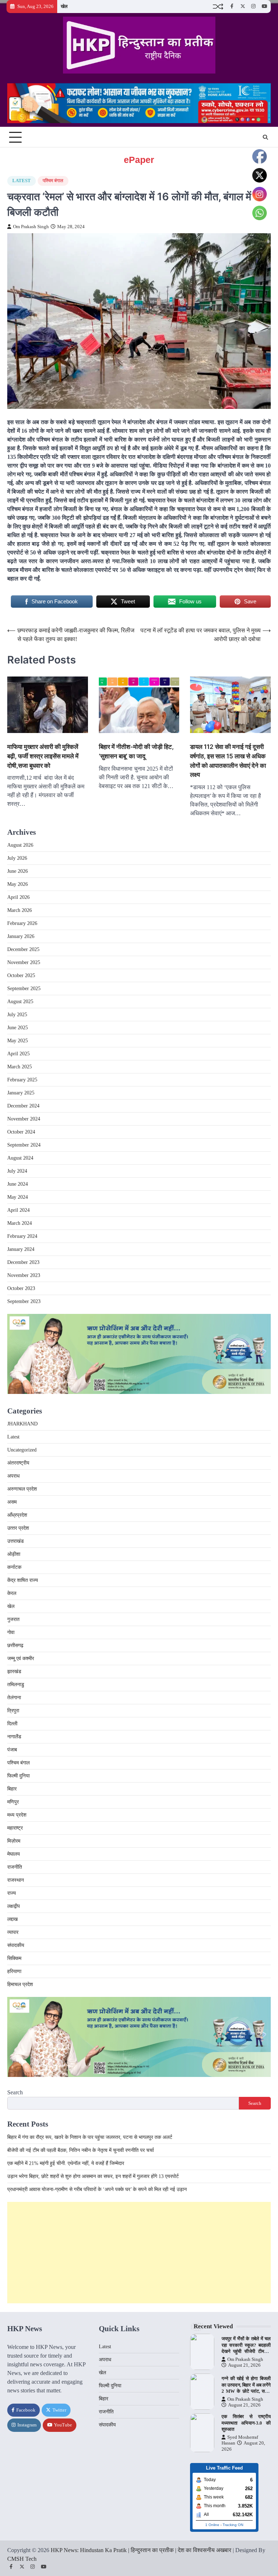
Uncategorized (22, 1450)
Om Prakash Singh (31, 227)
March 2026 (20, 910)
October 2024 (21, 1132)
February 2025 (22, 1080)
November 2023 (24, 1275)
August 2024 (20, 1158)
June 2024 (18, 1184)
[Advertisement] (139, 2253)
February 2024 (22, 1236)
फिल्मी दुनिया (18, 1776)
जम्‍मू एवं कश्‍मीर (21, 1658)
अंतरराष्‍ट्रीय (18, 1463)
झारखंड (14, 1672)
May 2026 (18, 884)
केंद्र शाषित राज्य (23, 1580)
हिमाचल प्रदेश (20, 1984)
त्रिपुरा (13, 1711)
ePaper (139, 160)
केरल (12, 1593)
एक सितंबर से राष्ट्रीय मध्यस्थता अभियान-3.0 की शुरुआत (246, 2423)
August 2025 (20, 1002)
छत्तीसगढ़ (15, 1645)
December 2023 (23, 1262)
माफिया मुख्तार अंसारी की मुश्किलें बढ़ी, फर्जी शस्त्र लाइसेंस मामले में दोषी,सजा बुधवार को (43, 756)
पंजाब (12, 1750)
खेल (64, 6)
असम (12, 1502)
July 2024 (17, 1171)
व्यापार (13, 1932)
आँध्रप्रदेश (17, 1515)
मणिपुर (13, 1802)
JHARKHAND (22, 1424)
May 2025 (18, 1041)
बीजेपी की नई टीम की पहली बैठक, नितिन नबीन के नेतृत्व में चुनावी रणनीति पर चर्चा (81, 2150)
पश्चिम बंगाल (53, 181)
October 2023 (21, 1288)
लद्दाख (12, 1919)
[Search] (265, 137)
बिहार (12, 1789)
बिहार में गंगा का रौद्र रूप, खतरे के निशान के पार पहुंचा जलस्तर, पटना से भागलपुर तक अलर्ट (90, 2137)
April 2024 (18, 1210)
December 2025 (23, 949)
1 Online (212, 2525)
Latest (22, 181)
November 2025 (24, 962)
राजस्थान (16, 1880)
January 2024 (21, 1249)
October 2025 (21, 975)
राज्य (12, 1893)
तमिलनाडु (16, 1685)
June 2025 (18, 1028)
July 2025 (17, 1015)
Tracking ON (233, 2525)
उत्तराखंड (16, 1541)
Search (15, 2092)
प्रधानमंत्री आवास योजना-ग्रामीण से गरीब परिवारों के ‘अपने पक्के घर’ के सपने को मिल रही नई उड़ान (97, 2189)
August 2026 (20, 845)
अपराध (13, 1476)
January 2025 (21, 1093)
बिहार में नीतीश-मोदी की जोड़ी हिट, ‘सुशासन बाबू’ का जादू (136, 751)
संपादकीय (16, 1945)
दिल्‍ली (12, 1724)
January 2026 (21, 936)
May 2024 (18, 1197)
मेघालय (14, 1854)
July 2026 (17, 858)
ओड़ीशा (14, 1554)
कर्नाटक (14, 1567)
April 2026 (18, 897)
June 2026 (18, 871)
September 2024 (24, 1145)
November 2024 (24, 1119)
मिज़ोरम (14, 1841)
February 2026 (22, 923)
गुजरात (13, 1619)
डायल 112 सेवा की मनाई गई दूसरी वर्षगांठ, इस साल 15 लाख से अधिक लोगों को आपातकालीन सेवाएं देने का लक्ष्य (228, 761)
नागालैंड (14, 1737)
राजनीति (15, 1867)
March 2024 (20, 1223)
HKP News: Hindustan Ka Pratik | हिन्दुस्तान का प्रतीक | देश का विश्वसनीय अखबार (141, 2550)
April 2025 (18, 1054)
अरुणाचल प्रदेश (22, 1489)
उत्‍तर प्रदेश (18, 1528)
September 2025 (24, 988)
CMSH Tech (22, 2559)
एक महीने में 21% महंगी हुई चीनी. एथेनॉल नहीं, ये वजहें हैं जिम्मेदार (66, 2163)
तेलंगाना (14, 1698)
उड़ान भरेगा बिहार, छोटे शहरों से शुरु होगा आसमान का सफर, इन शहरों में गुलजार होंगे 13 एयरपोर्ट (93, 2176)
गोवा (11, 1632)
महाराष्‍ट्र (15, 1828)
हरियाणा (14, 1971)
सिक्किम (14, 1958)
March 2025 (20, 1067)
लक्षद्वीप (14, 1906)
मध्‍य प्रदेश (17, 1815)
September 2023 (24, 1301)
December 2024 (23, 1106)
